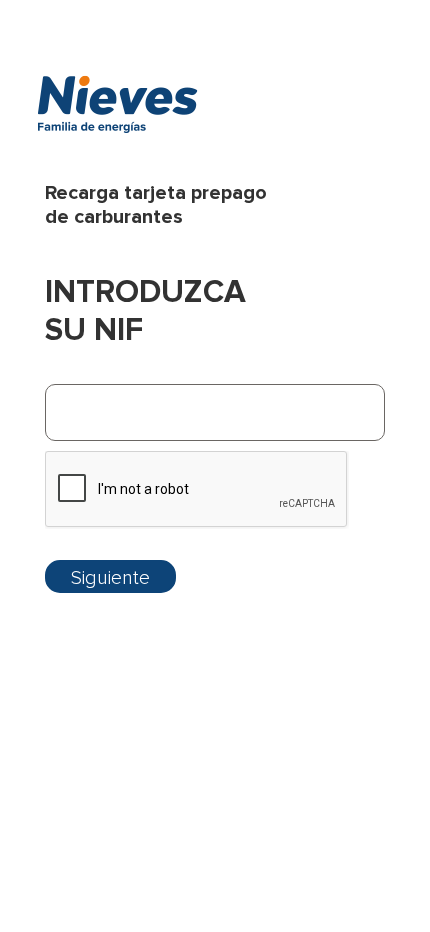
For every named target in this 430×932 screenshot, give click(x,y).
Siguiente (110, 578)
